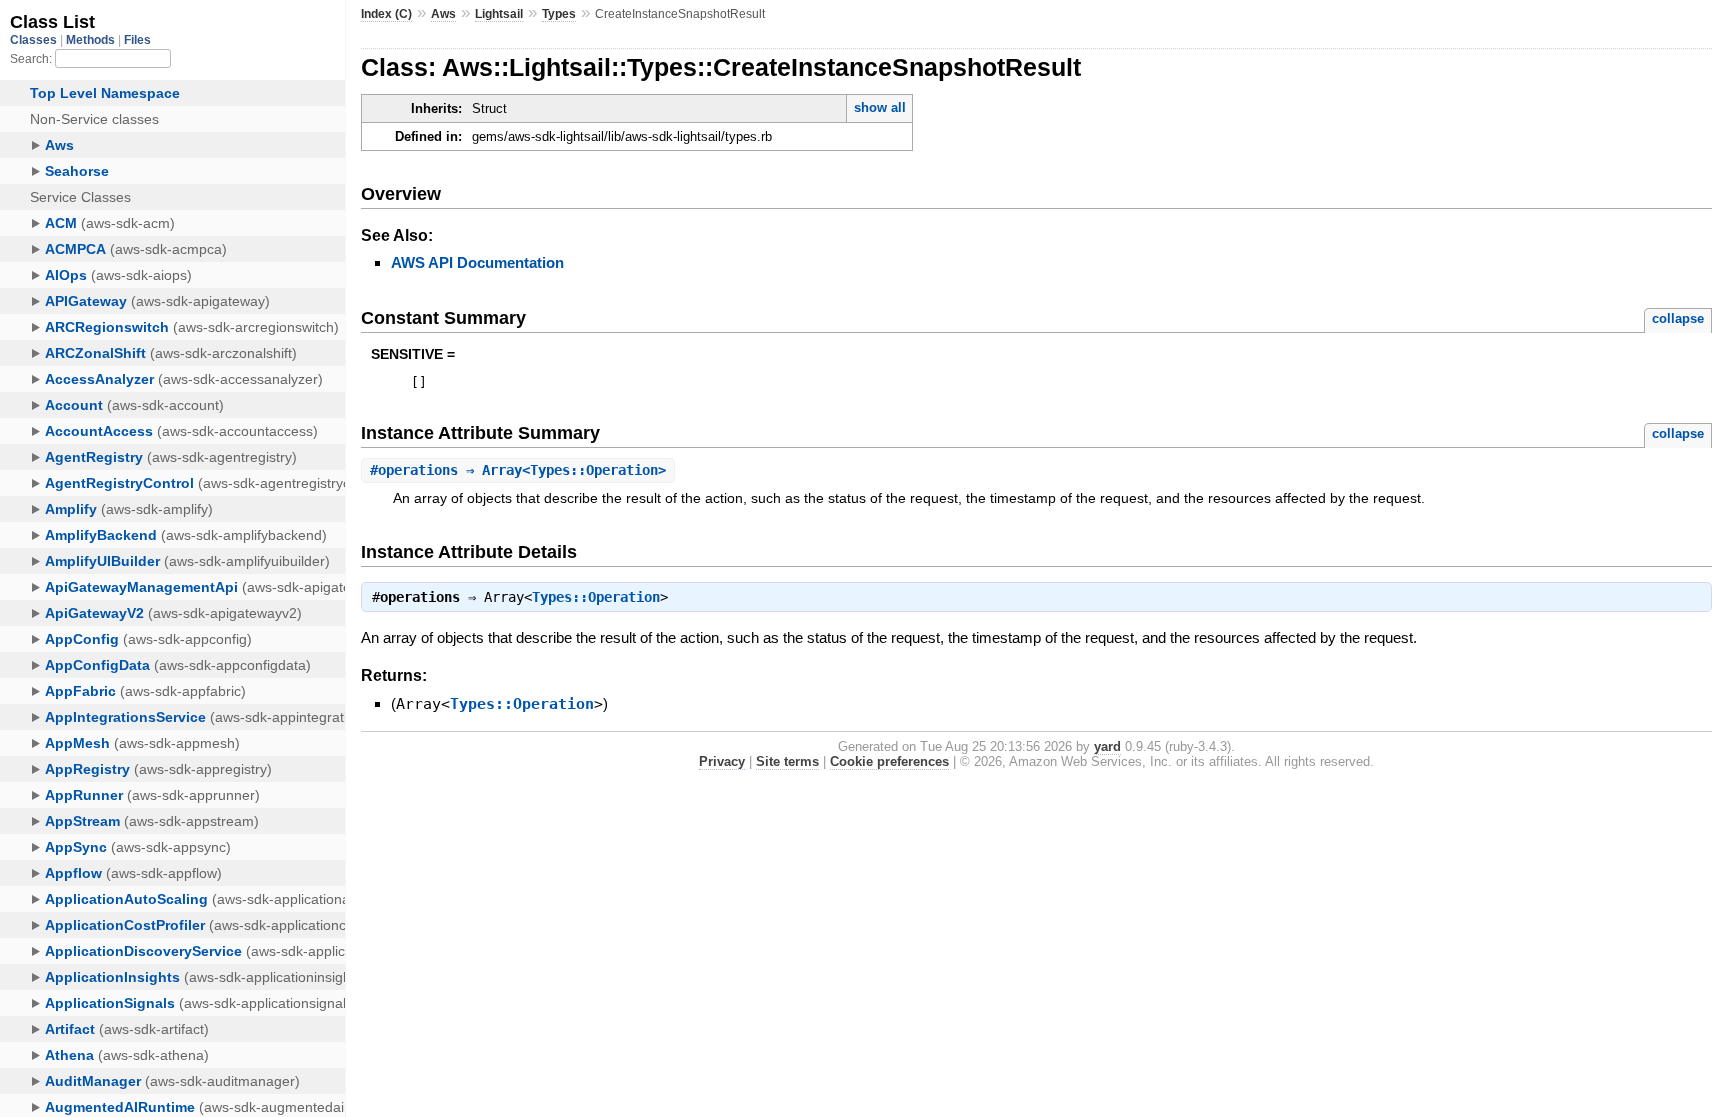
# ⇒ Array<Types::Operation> (518, 470)
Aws (443, 14)
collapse (1678, 318)
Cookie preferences (889, 761)
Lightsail (499, 14)
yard (1107, 746)
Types (559, 14)
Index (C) (386, 14)
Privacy (722, 761)
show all (880, 107)
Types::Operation (596, 597)
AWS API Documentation (477, 262)
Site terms (787, 761)
